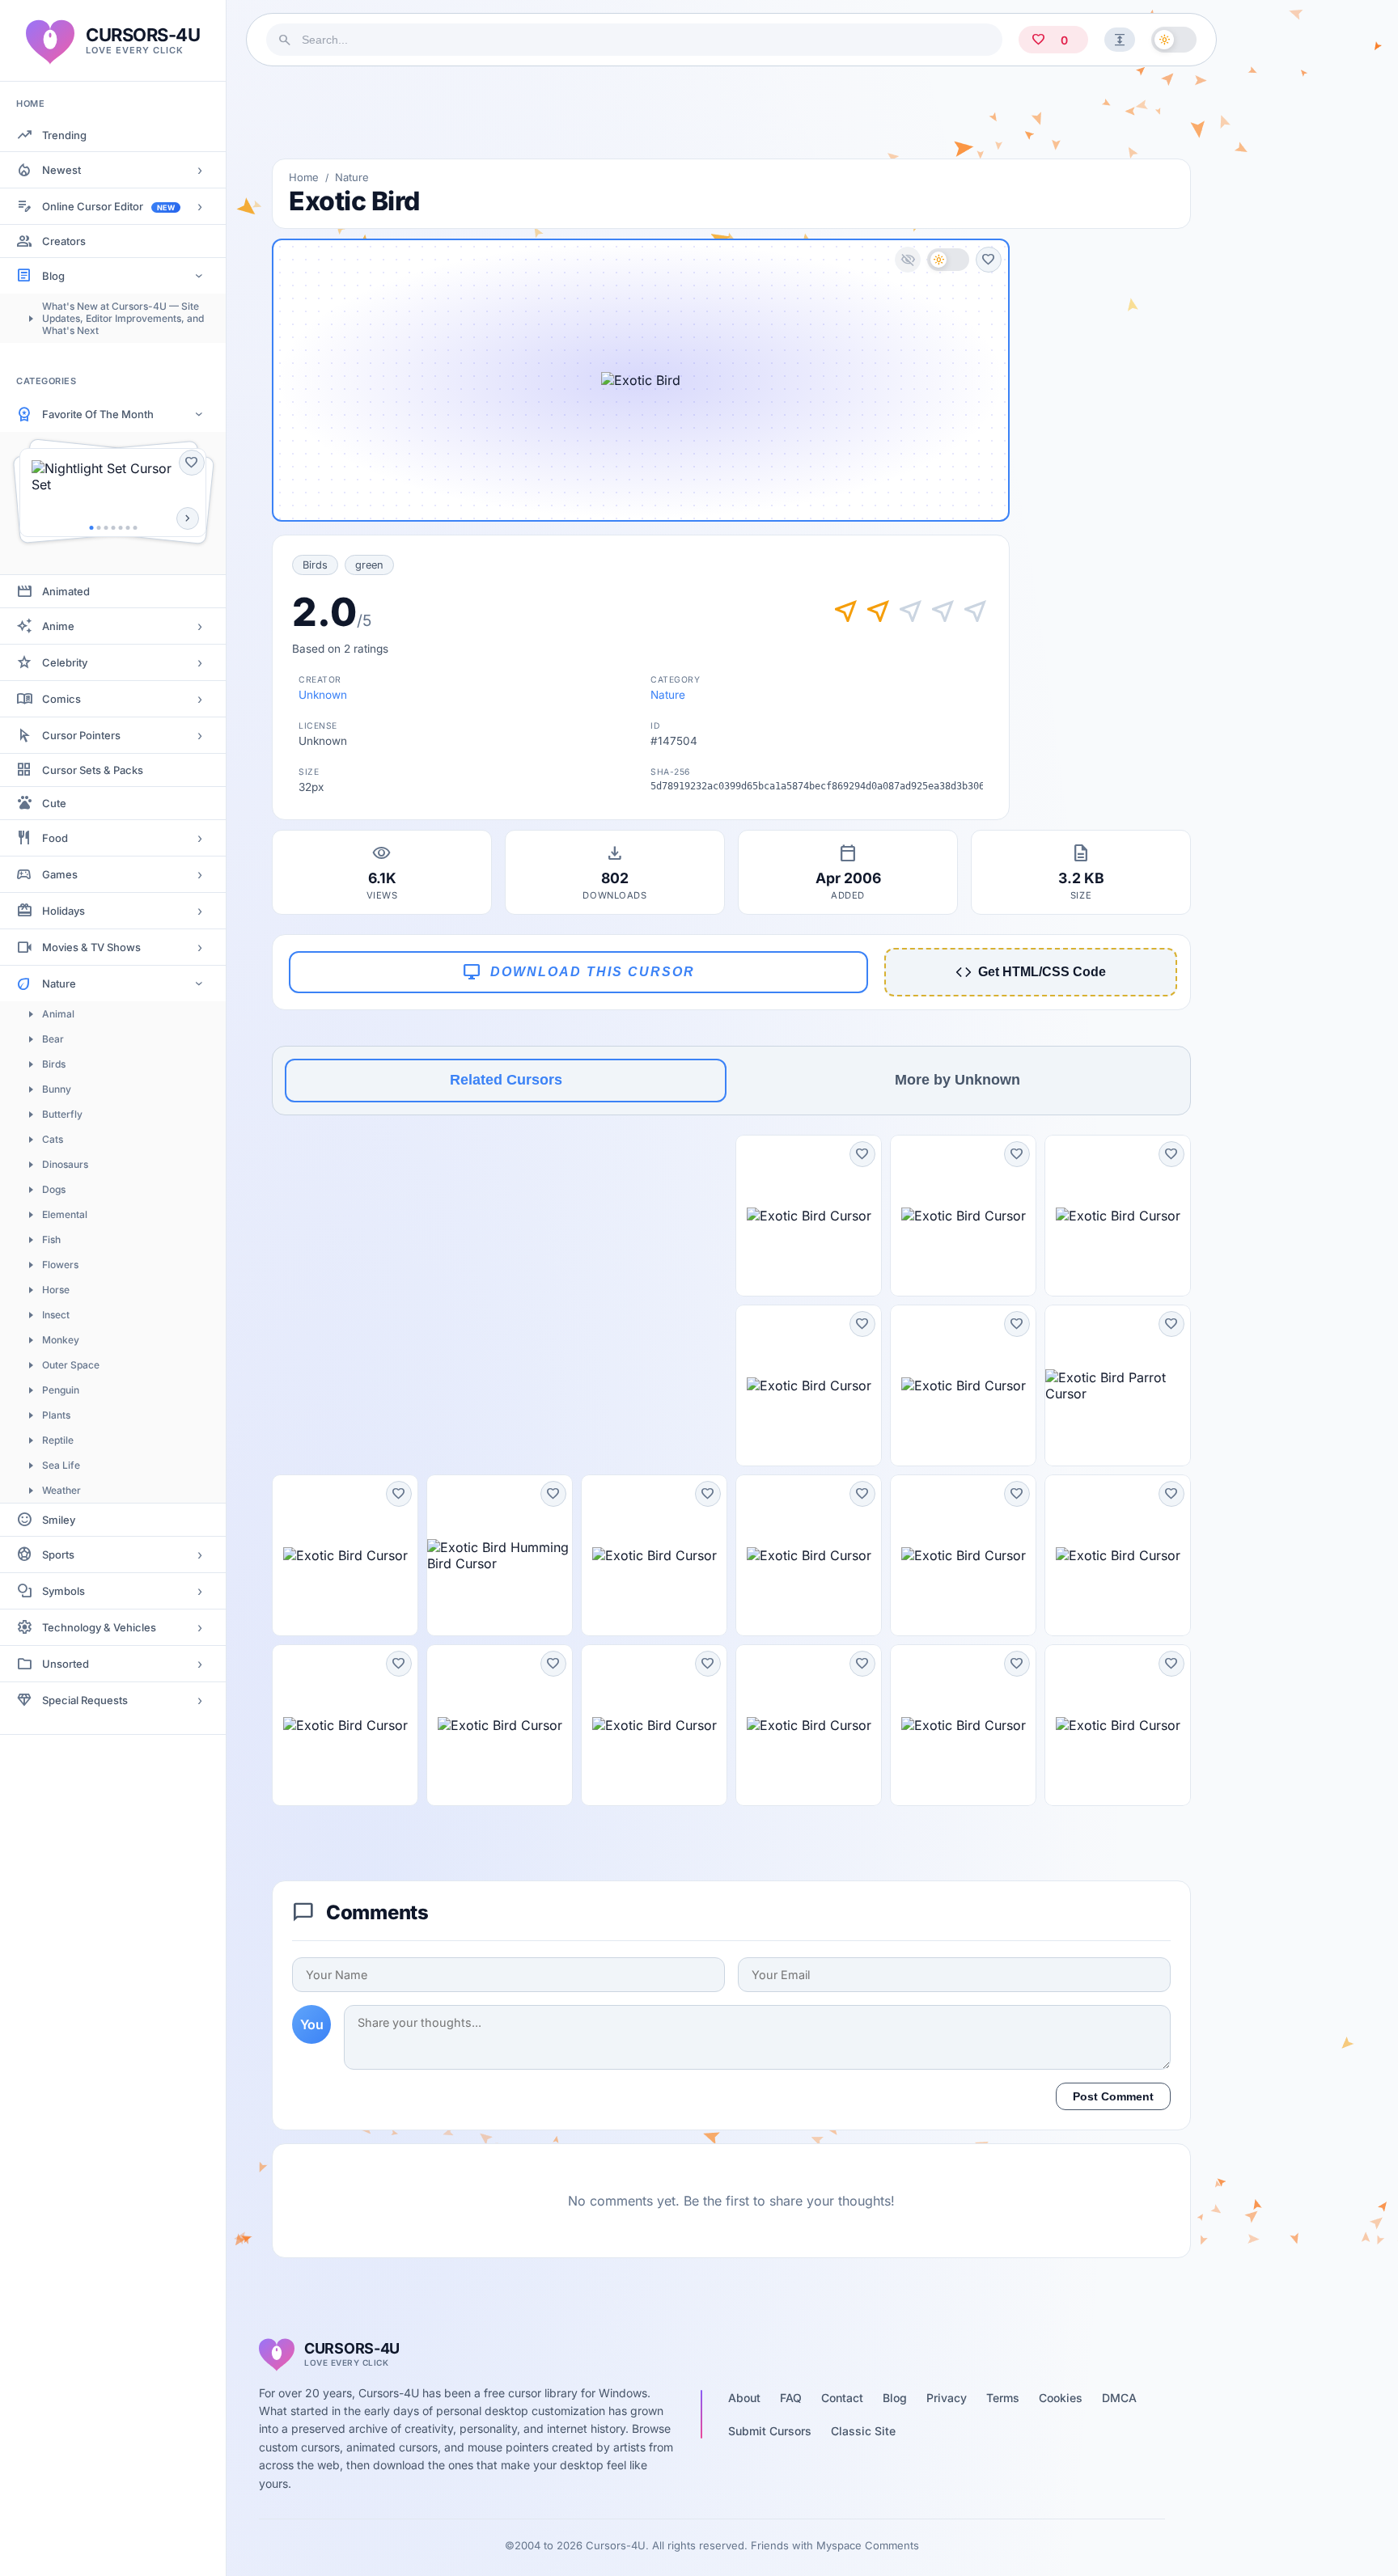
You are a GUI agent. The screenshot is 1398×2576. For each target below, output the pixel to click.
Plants (56, 1415)
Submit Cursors (770, 2431)
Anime (58, 626)
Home (304, 177)
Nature (59, 983)
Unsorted (66, 1664)
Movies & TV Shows (91, 947)
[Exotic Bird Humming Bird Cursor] (500, 1555)
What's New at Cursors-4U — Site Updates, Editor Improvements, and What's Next (123, 318)
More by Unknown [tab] (957, 1080)
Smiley (59, 1520)
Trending (64, 135)
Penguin (61, 1390)
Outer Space (71, 1365)
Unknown (323, 695)
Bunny (57, 1089)
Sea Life (61, 1465)
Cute (54, 803)
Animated (66, 591)
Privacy (947, 2398)
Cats (53, 1139)
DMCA (1119, 2398)
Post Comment (1113, 2096)
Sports (58, 1554)
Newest (61, 170)
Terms (1003, 2398)
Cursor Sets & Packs (93, 770)
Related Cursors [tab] (506, 1080)
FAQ (791, 2398)
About (744, 2398)
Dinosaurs (65, 1164)
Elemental (65, 1214)
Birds (54, 1064)
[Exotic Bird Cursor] (809, 1216)
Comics (61, 699)
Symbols (64, 1591)
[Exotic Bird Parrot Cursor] (1118, 1385)
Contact (842, 2398)
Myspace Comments (868, 2545)
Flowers (60, 1265)
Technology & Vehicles (99, 1627)
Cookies (1061, 2398)
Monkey (61, 1340)
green (369, 565)
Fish (51, 1239)
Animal (58, 1014)
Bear (53, 1039)
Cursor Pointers (81, 735)
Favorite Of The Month (98, 414)
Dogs (54, 1189)
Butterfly (62, 1114)
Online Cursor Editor (108, 206)
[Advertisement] (731, 112)
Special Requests (85, 1700)
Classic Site (863, 2431)
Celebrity (65, 662)
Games (60, 874)
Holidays (64, 911)
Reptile (58, 1440)
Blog (53, 276)
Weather (61, 1490)
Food (55, 838)
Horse (56, 1290)
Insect (56, 1315)
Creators (64, 241)
